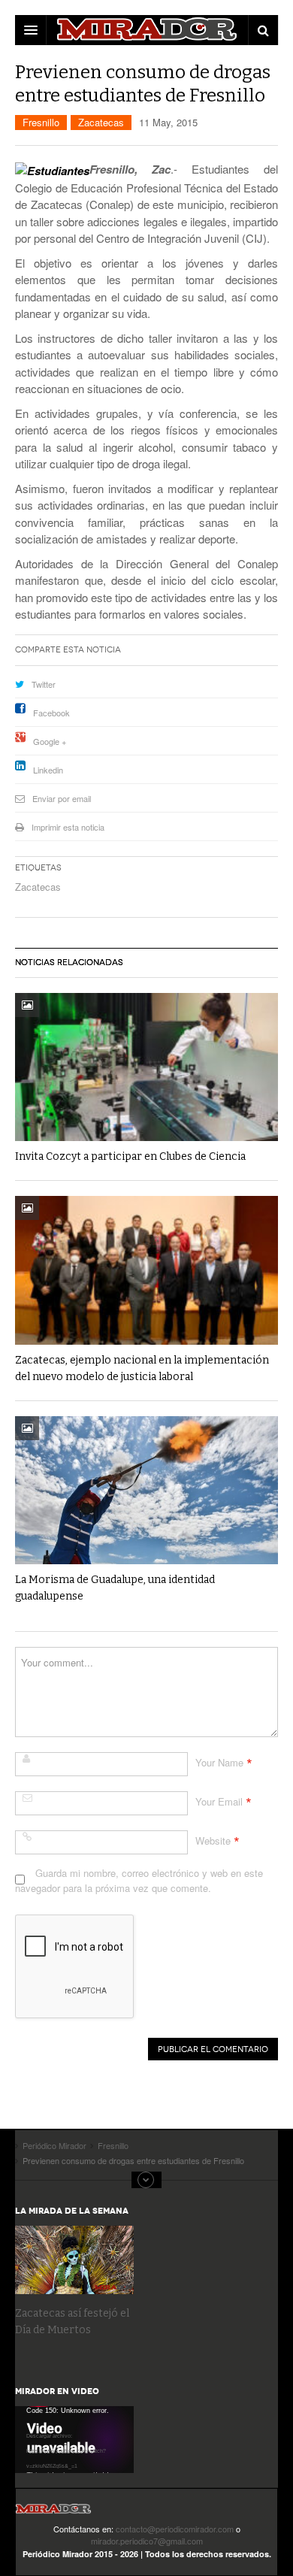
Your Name (219, 1762)
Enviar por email (62, 798)
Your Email (219, 1801)
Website (213, 1840)
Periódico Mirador (53, 2513)
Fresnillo (41, 122)
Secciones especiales (146, 2180)
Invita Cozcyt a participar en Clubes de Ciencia (130, 1156)
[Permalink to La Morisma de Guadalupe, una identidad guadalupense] (146, 1490)
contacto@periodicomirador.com (175, 2529)
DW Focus (146, 30)
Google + (50, 741)
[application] (74, 2440)
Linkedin (48, 770)
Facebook (51, 713)
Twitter (44, 684)
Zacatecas (101, 122)
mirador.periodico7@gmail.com (147, 2541)
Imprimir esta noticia (68, 827)
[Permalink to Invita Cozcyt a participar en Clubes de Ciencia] (146, 1067)
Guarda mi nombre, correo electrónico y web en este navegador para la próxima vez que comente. (139, 1880)
